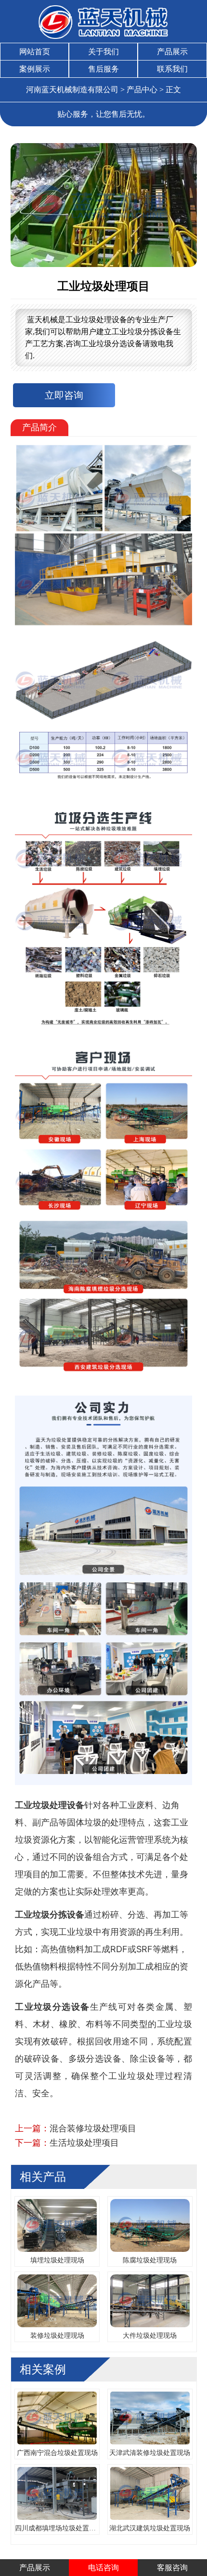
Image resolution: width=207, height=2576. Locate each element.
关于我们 (103, 52)
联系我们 (172, 69)
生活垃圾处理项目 (84, 2143)
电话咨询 (103, 2568)
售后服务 (103, 69)
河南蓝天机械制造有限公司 (72, 90)
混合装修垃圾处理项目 (93, 2128)
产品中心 (142, 90)
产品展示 (172, 52)
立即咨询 (64, 395)
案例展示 (35, 69)
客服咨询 (172, 2568)
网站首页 (35, 52)
